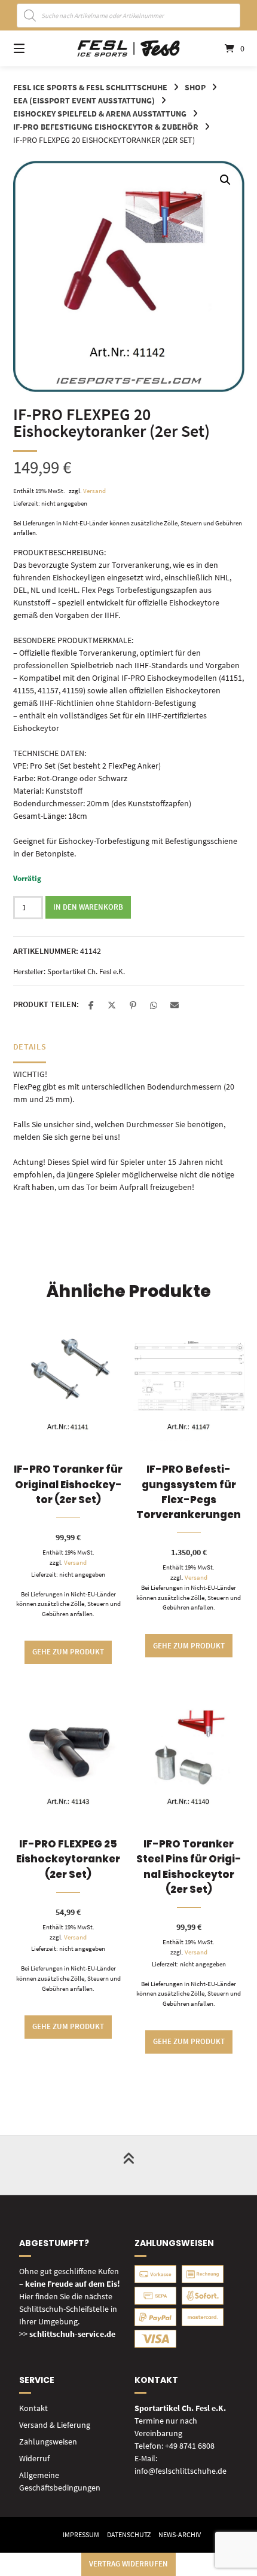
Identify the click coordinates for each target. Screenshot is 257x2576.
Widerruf (34, 2458)
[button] (225, 180)
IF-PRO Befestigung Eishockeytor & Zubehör (106, 127)
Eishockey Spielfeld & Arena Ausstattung (100, 114)
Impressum (81, 2534)
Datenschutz (129, 2534)
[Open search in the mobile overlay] (129, 16)
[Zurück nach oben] (128, 2165)
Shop (195, 87)
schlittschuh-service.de (72, 2334)
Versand (94, 491)
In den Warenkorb (88, 907)
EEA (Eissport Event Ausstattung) (84, 100)
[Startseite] (129, 48)
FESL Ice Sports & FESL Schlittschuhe (90, 87)
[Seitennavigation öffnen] (36, 48)
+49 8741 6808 (190, 2446)
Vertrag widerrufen (128, 2564)
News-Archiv (180, 2534)
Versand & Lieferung (55, 2425)
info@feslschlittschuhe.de (180, 2471)
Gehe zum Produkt (68, 1652)
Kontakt (33, 2408)
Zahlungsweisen (48, 2442)
